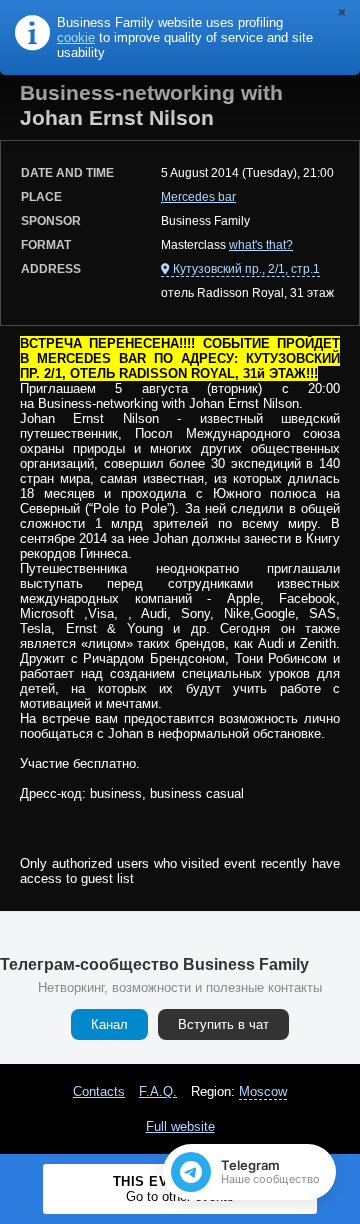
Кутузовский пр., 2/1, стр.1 (246, 269)
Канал (109, 1024)
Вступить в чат (223, 1024)
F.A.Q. (158, 1091)
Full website (180, 1126)
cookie (76, 37)
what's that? (261, 245)
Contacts (99, 1091)
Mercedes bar (198, 197)
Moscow (263, 1091)
